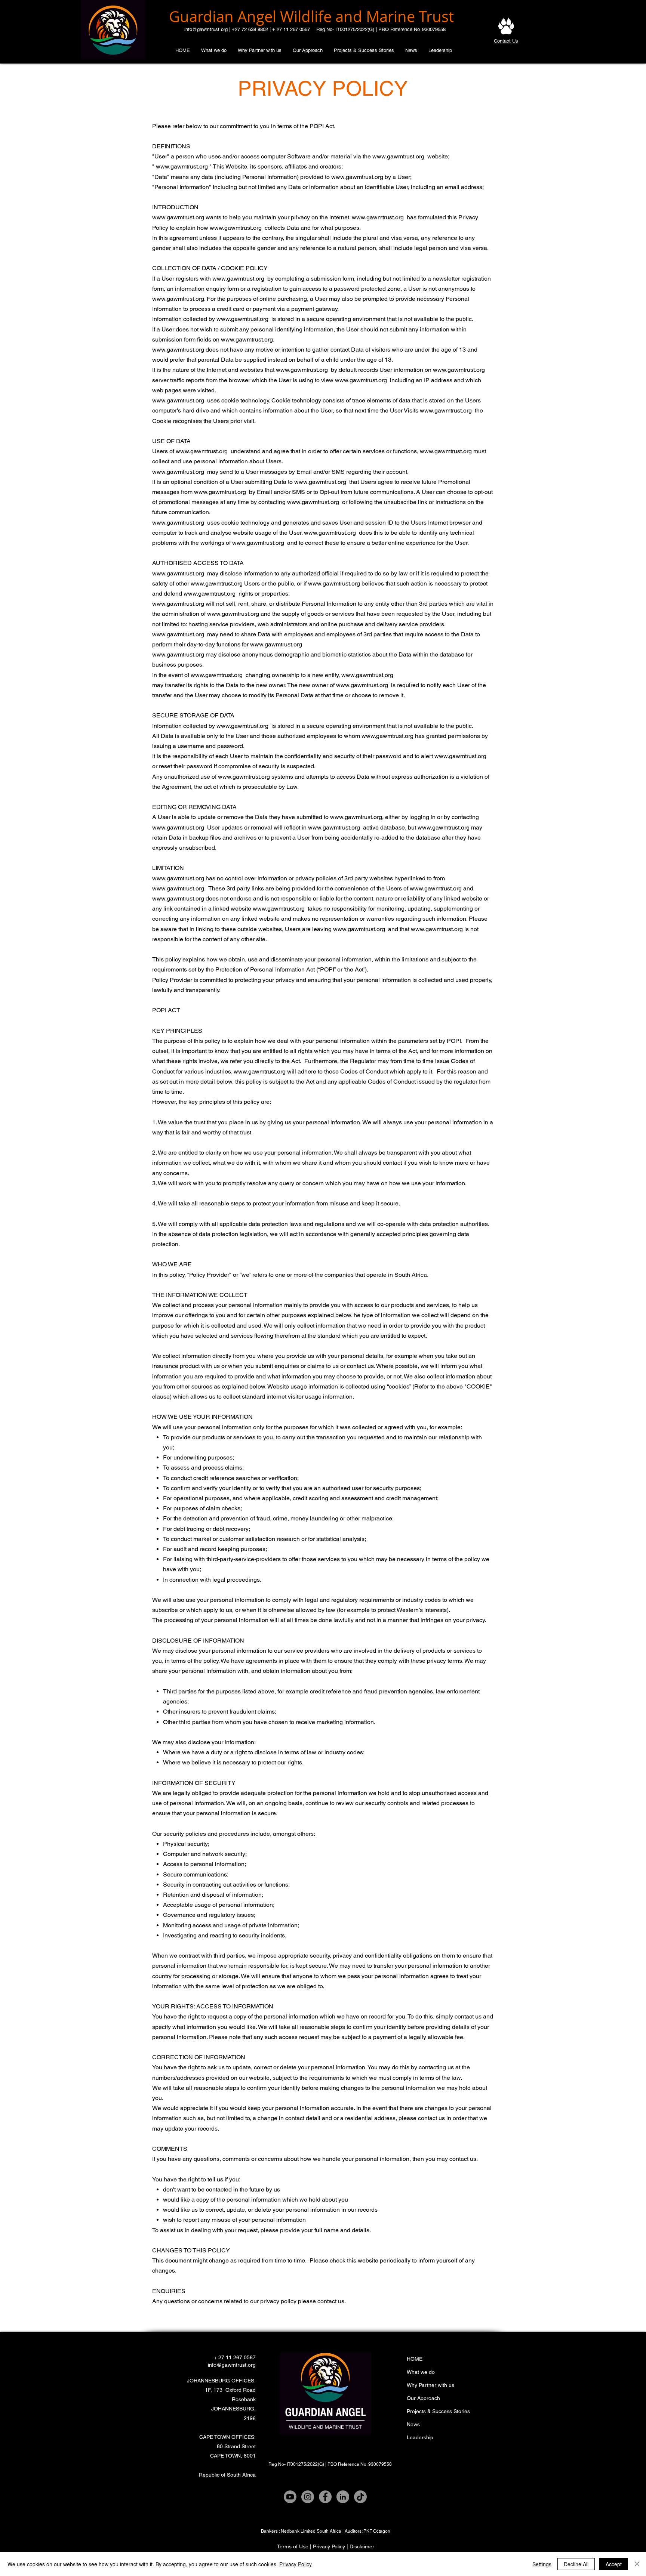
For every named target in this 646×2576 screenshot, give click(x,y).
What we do (421, 2372)
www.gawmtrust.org (398, 156)
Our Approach (423, 2398)
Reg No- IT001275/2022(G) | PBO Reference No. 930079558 (381, 29)
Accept (614, 2564)
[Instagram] (308, 2497)
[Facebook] (325, 2497)
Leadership (420, 2437)
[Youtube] (290, 2497)
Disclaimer (362, 2546)
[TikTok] (360, 2497)
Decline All (576, 2564)
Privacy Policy (329, 2546)
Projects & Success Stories (438, 2411)
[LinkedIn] (343, 2497)
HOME (415, 2359)
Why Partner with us (430, 2385)
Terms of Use (293, 2546)
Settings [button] (542, 2564)
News (413, 2424)
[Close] (637, 2564)
